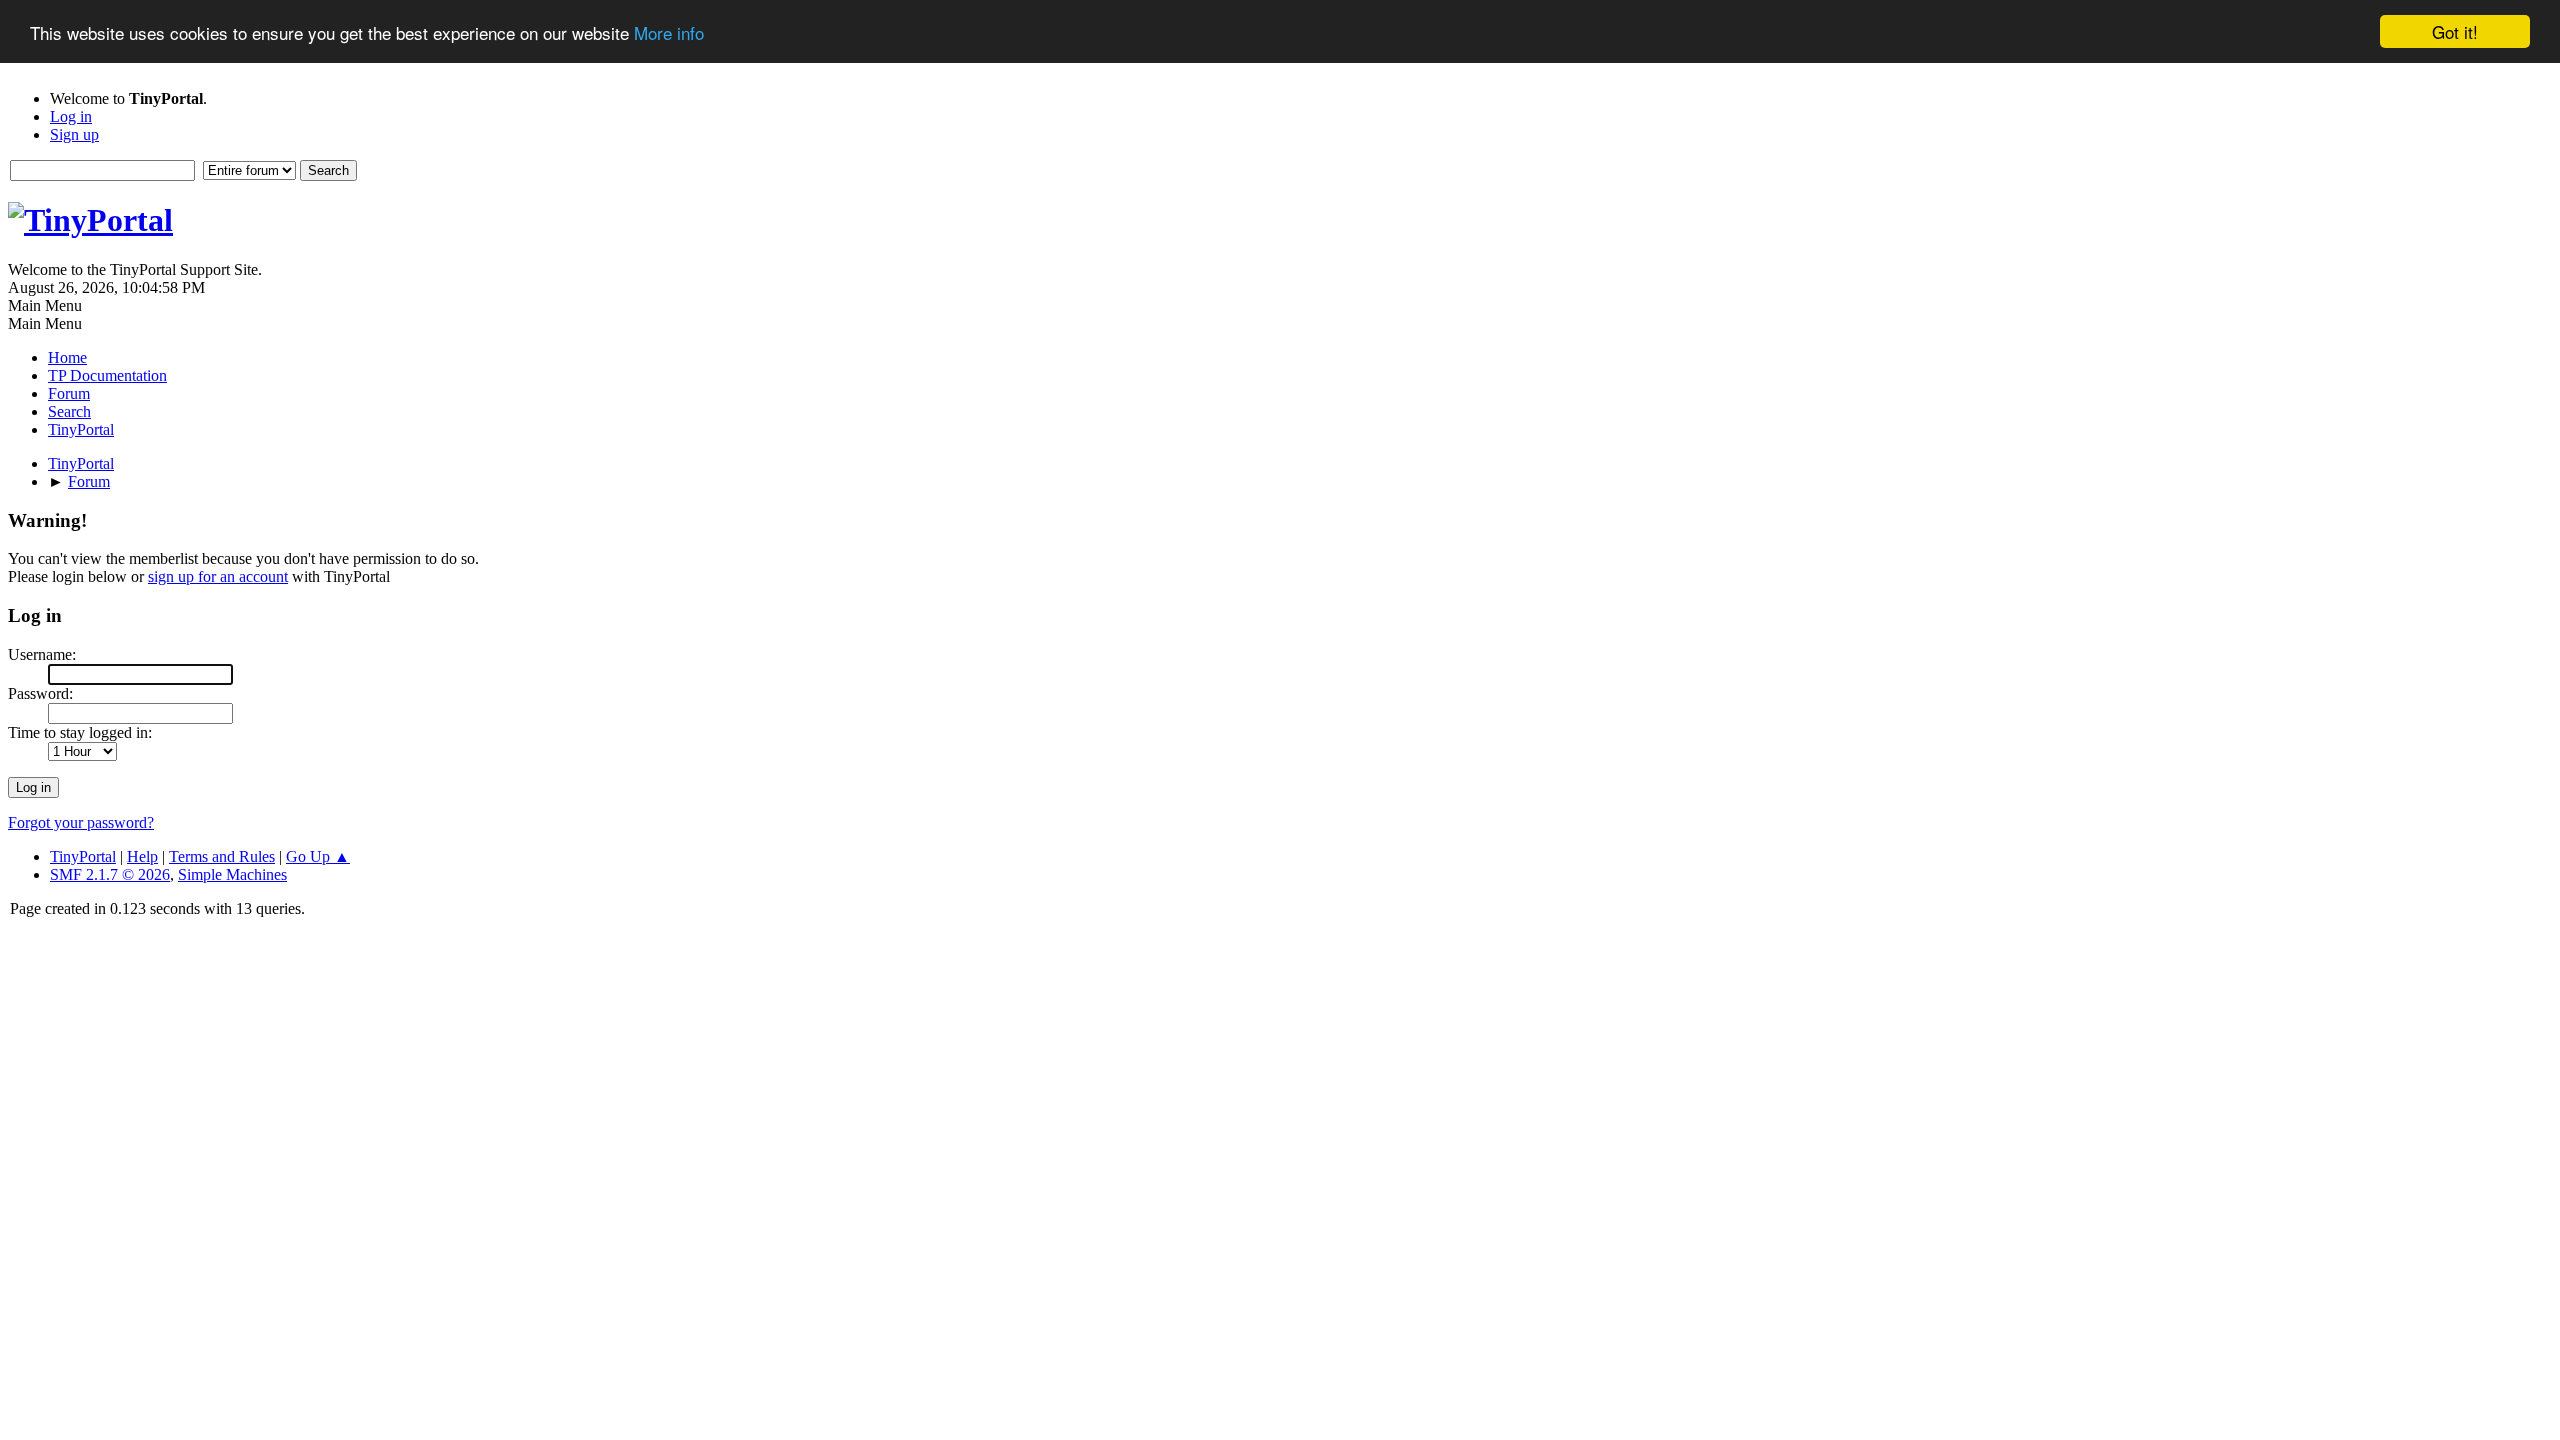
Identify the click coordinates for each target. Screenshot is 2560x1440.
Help (142, 856)
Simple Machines (232, 874)
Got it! (2455, 31)
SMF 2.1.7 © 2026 (110, 874)
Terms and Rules (222, 856)
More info (669, 32)
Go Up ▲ (318, 856)
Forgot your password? (81, 822)
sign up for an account (218, 576)
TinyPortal (83, 856)
